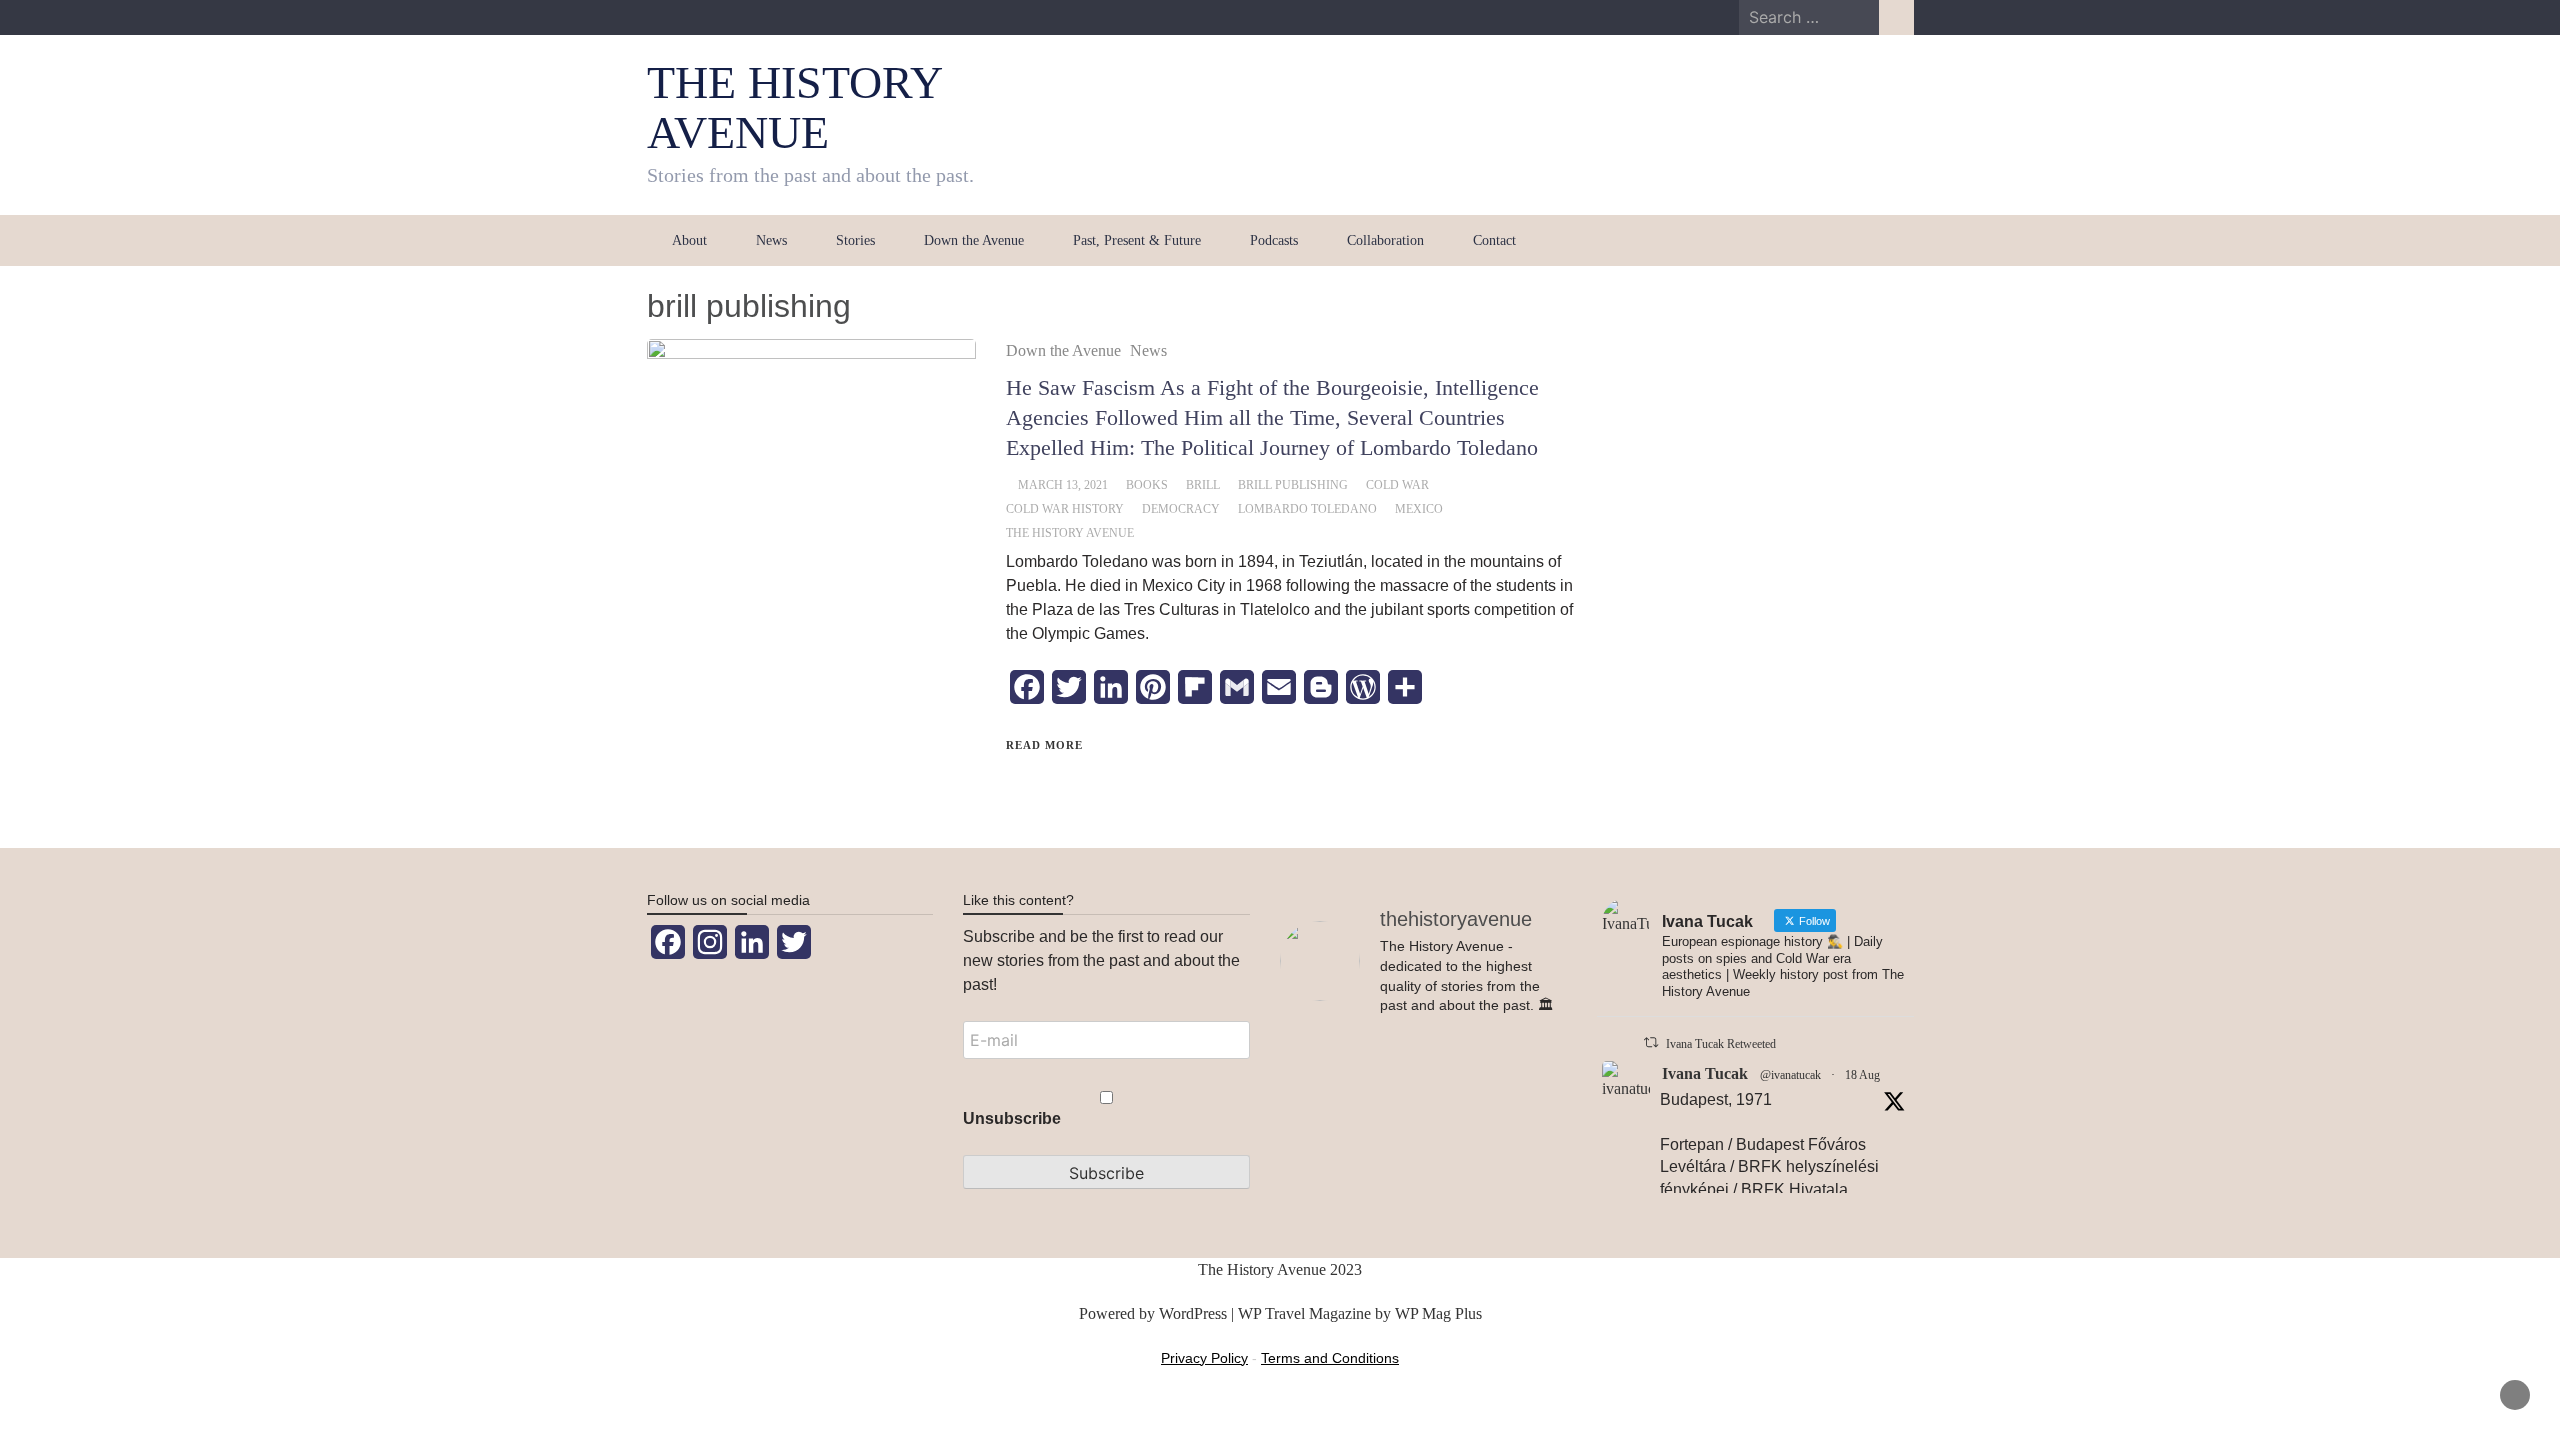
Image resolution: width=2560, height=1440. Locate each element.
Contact (1494, 240)
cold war (1397, 485)
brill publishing (1293, 485)
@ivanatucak (1790, 1075)
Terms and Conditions (1330, 1358)
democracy (1181, 509)
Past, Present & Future (1137, 240)
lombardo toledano (1307, 509)
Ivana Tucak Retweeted (1721, 1044)
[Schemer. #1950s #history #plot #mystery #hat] (1423, 1100)
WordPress (1193, 1313)
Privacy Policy (1204, 1358)
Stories (855, 240)
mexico (1419, 509)
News (771, 240)
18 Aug (1862, 1075)
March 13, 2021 (1063, 485)
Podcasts (1274, 240)
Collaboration (1385, 240)
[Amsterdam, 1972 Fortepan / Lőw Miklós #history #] (1522, 1156)
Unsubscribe (1012, 1118)
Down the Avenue (974, 240)
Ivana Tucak (1705, 1073)
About (689, 240)
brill (1203, 485)
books (1147, 485)
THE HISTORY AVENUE (794, 107)
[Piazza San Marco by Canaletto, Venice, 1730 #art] (1324, 1148)
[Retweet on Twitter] (1651, 1042)
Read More (1044, 745)
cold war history (1065, 509)
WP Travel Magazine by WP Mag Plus (1360, 1313)
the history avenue (1070, 533)
